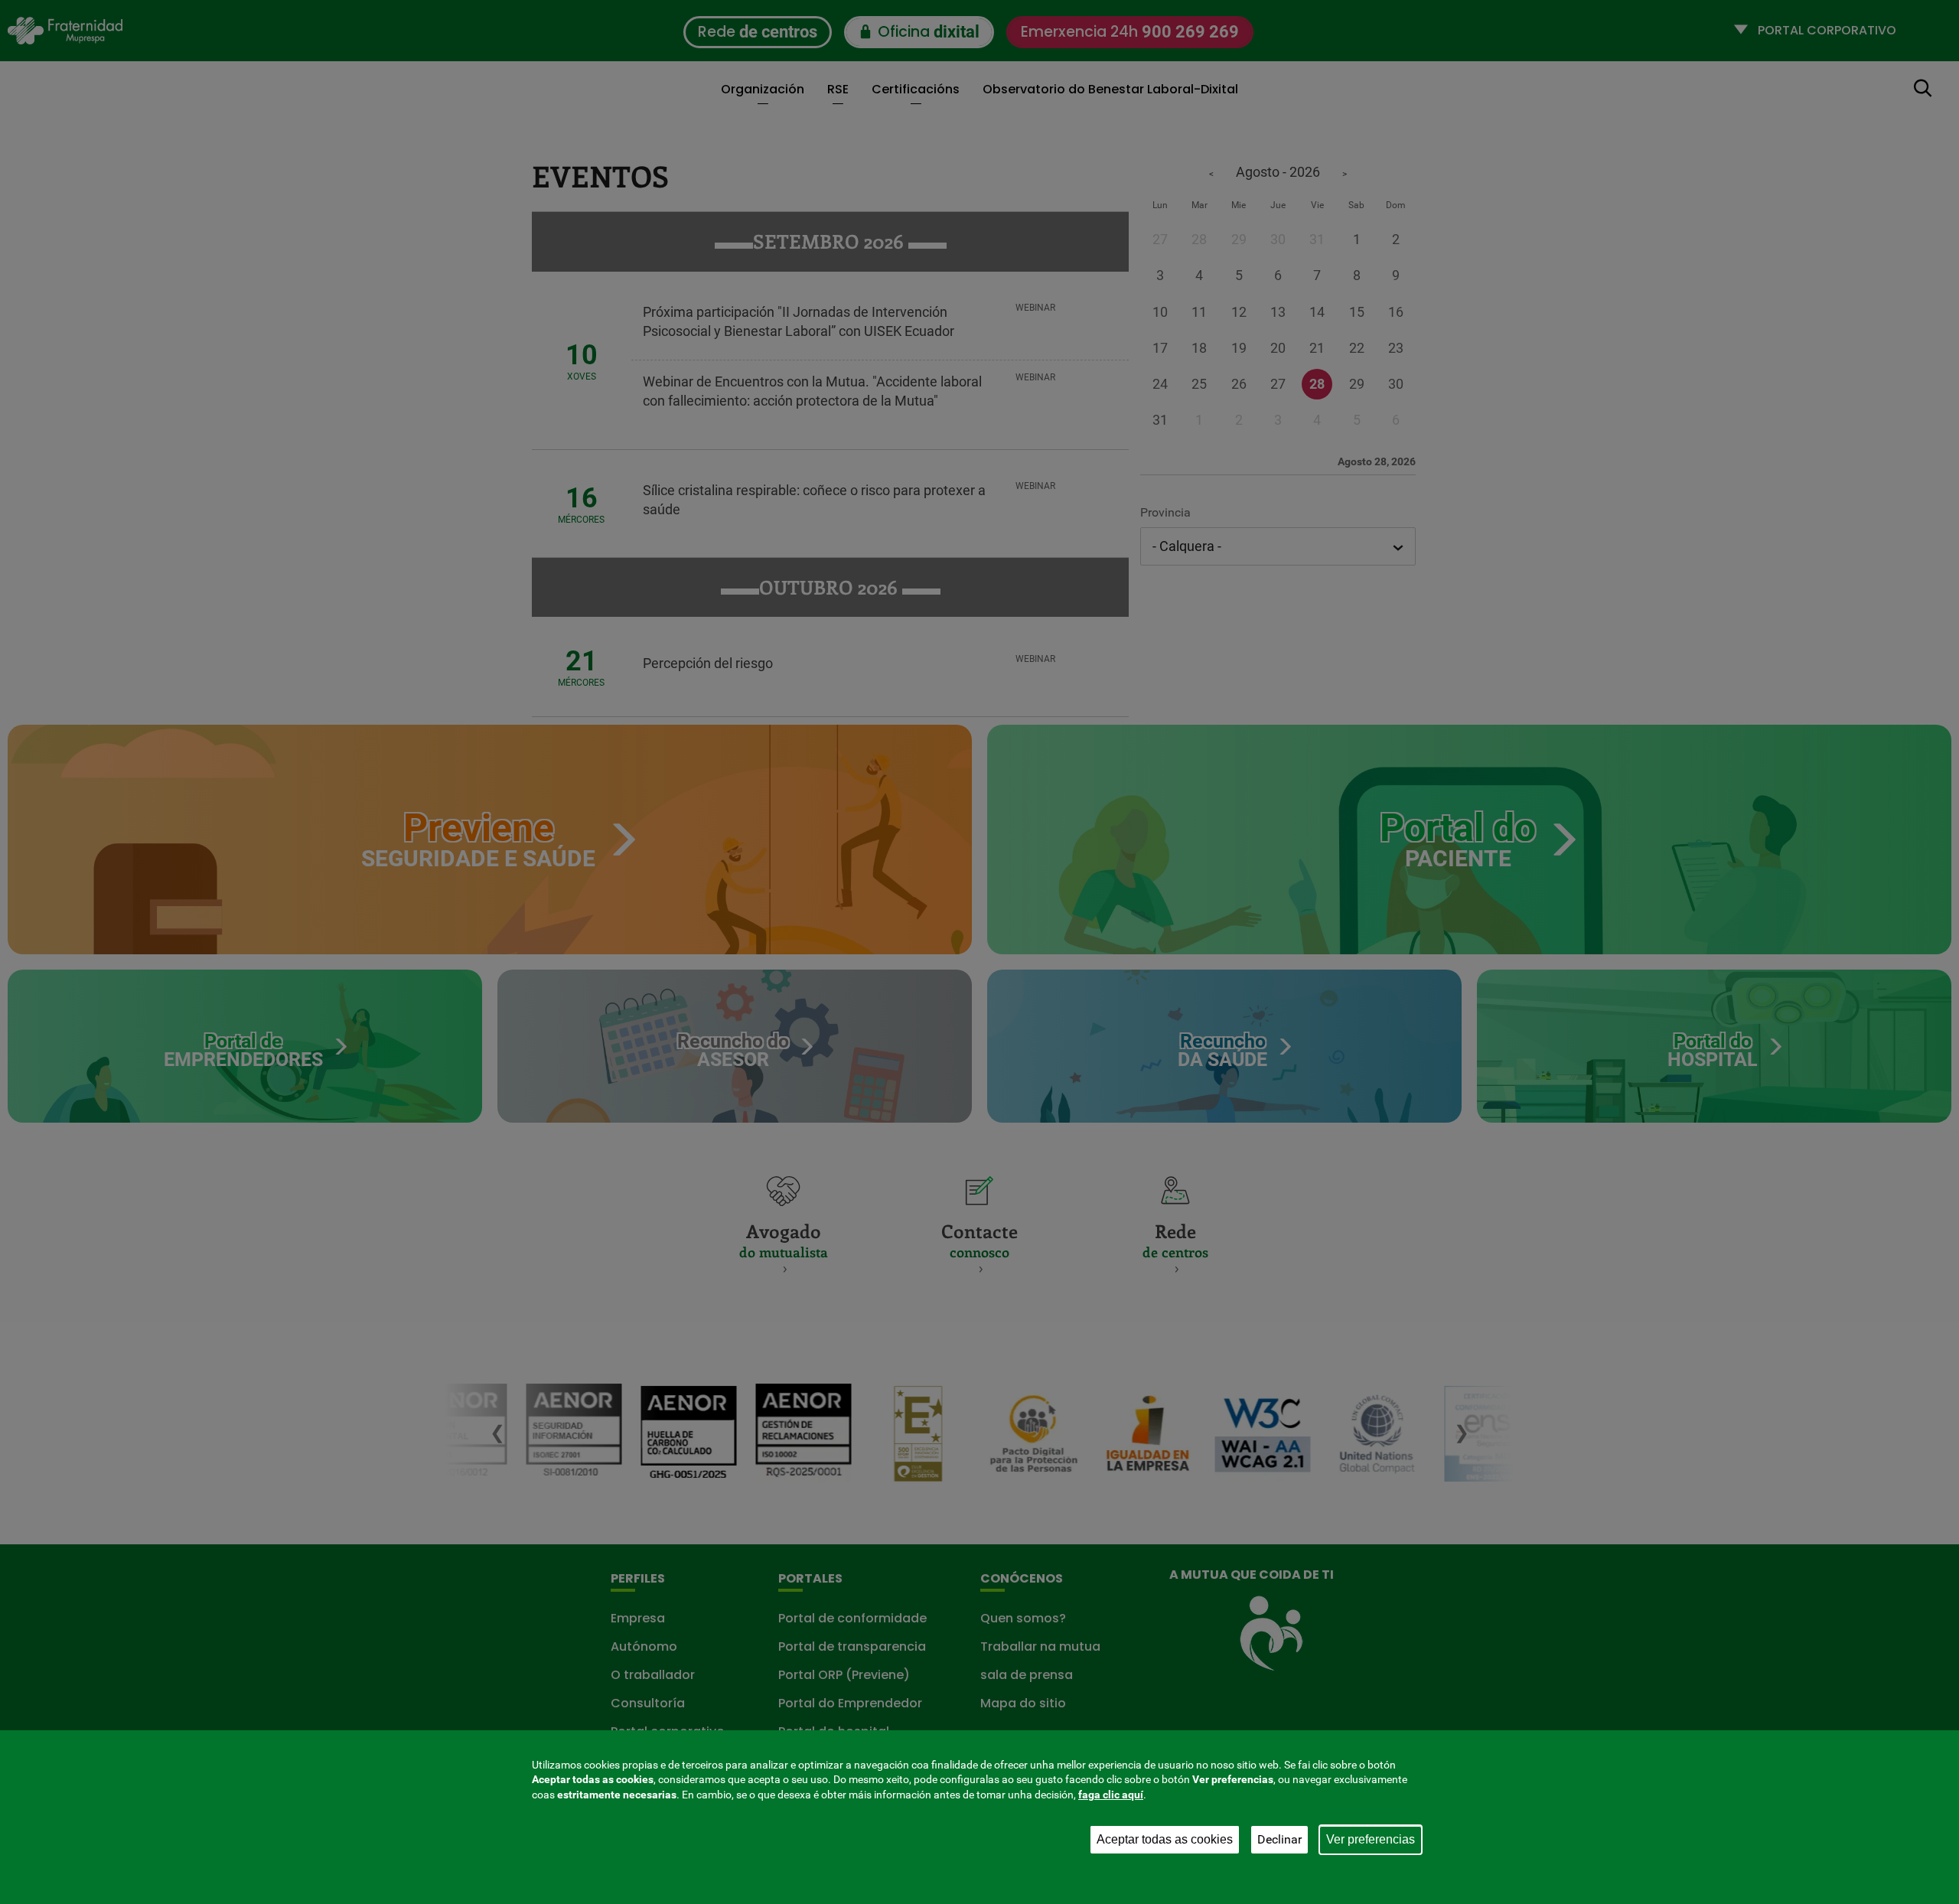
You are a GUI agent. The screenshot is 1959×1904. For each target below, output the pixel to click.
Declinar (1279, 1839)
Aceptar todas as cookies (1165, 1839)
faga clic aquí (1111, 1795)
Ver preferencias (1371, 1839)
